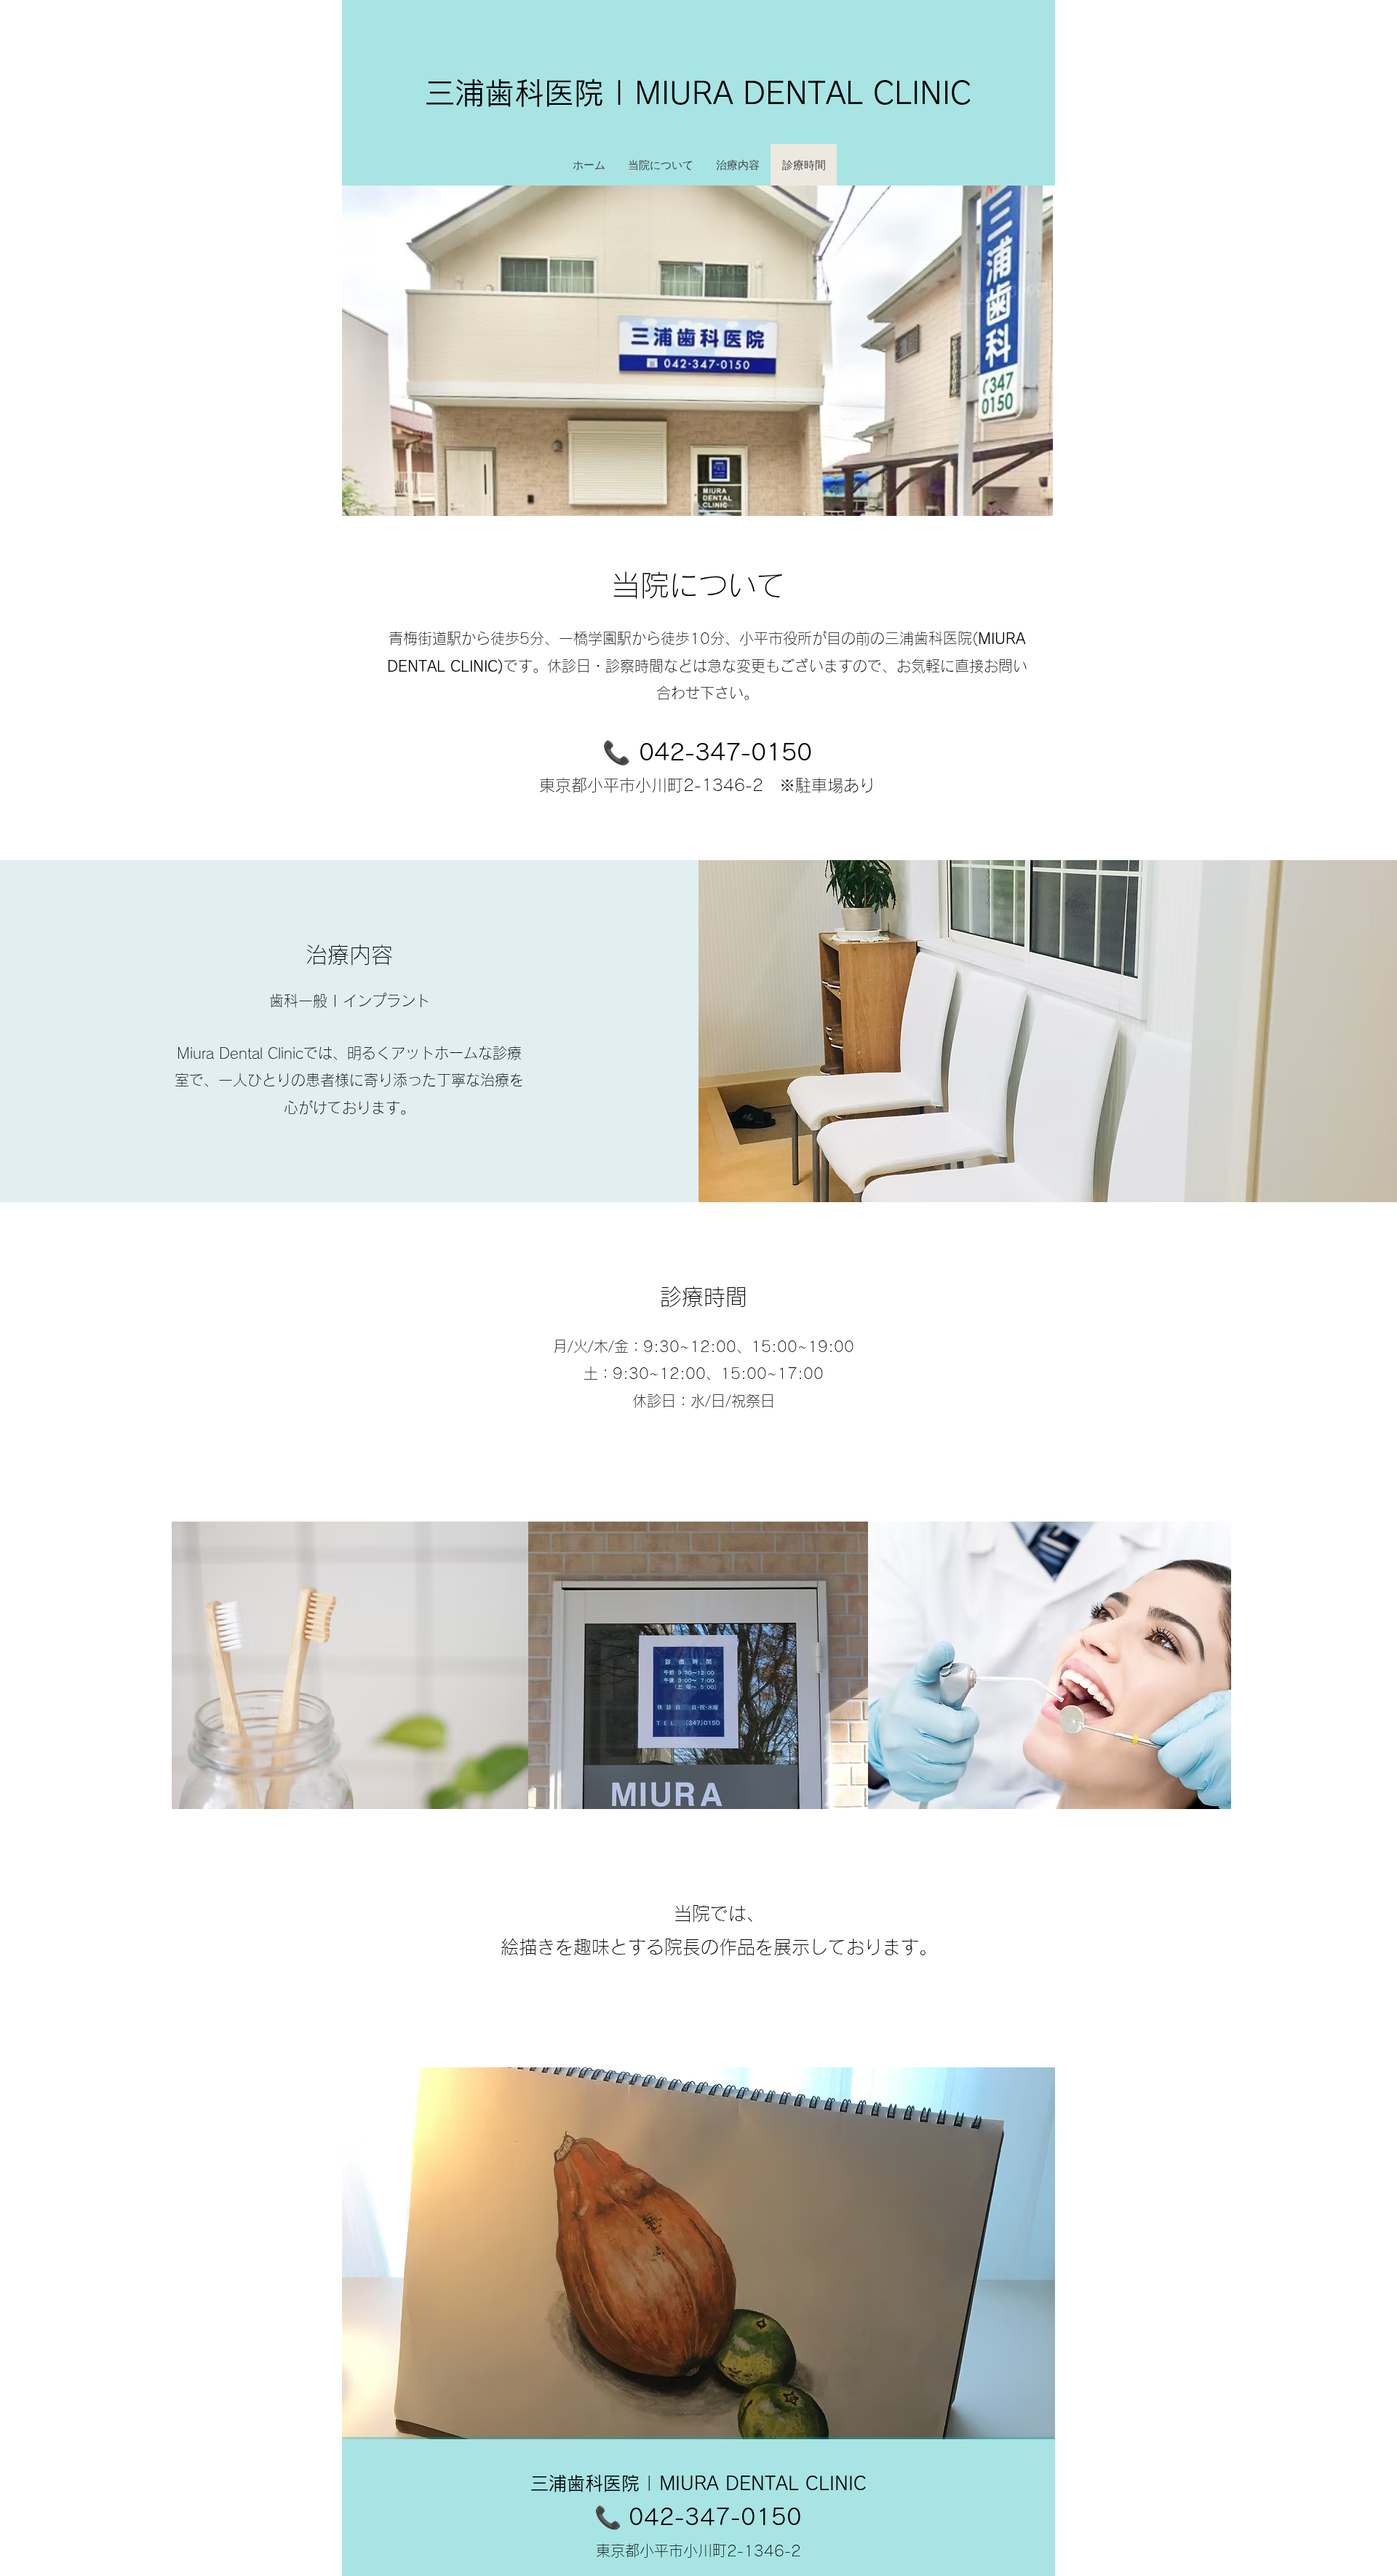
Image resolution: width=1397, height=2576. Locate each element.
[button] (698, 2253)
